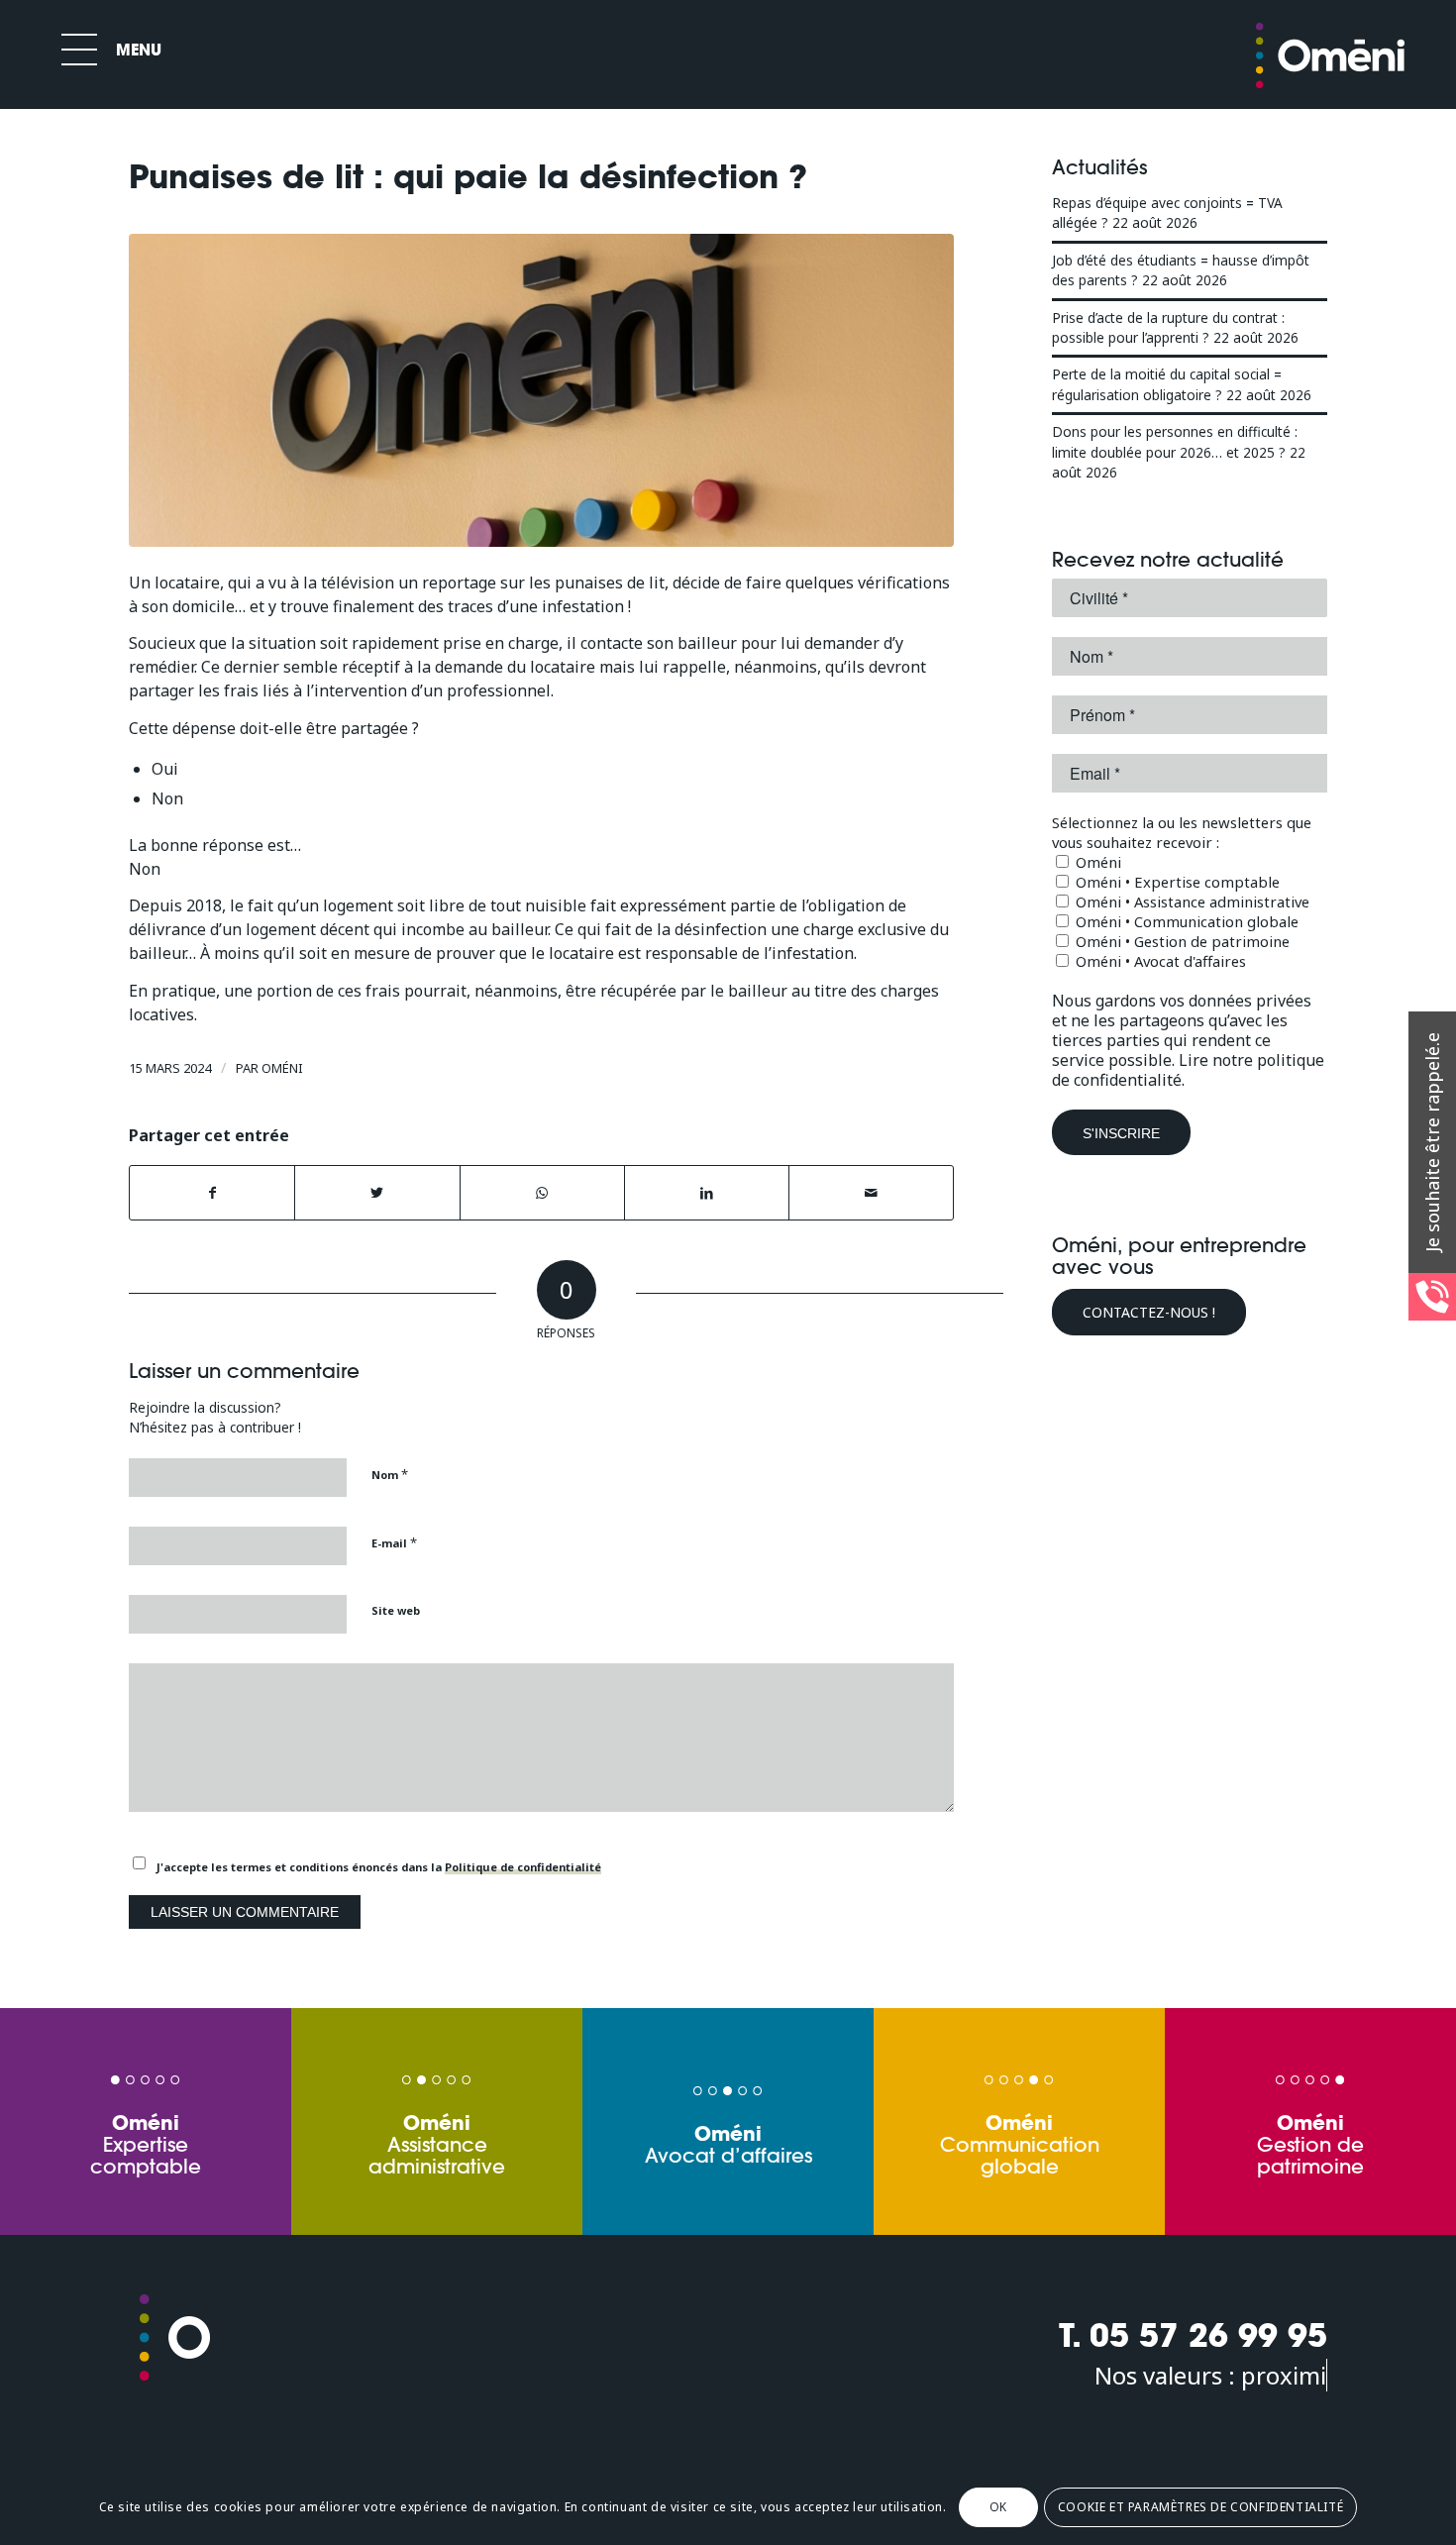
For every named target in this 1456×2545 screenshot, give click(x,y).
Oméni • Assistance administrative (1191, 901)
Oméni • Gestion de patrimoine (1181, 941)
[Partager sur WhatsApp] (542, 1193)
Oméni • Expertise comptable (1176, 882)
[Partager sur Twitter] (377, 1193)
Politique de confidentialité (523, 1867)
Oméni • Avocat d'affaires (1159, 961)
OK (998, 2507)
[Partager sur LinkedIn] (707, 1193)
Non (167, 798)
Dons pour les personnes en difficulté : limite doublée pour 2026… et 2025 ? (1175, 441)
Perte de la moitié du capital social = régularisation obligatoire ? (1167, 384)
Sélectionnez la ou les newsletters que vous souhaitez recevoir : (1182, 832)
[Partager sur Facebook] (212, 1193)
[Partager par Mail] (871, 1193)
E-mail (394, 1542)
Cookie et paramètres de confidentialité (1200, 2507)
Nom (390, 1474)
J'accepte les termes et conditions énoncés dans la (379, 1867)
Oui (165, 769)
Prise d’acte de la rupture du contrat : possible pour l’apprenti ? (1168, 327)
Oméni (282, 1068)
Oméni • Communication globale (1185, 921)
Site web (396, 1610)
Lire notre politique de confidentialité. (1188, 1070)
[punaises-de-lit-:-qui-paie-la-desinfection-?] (541, 391)
